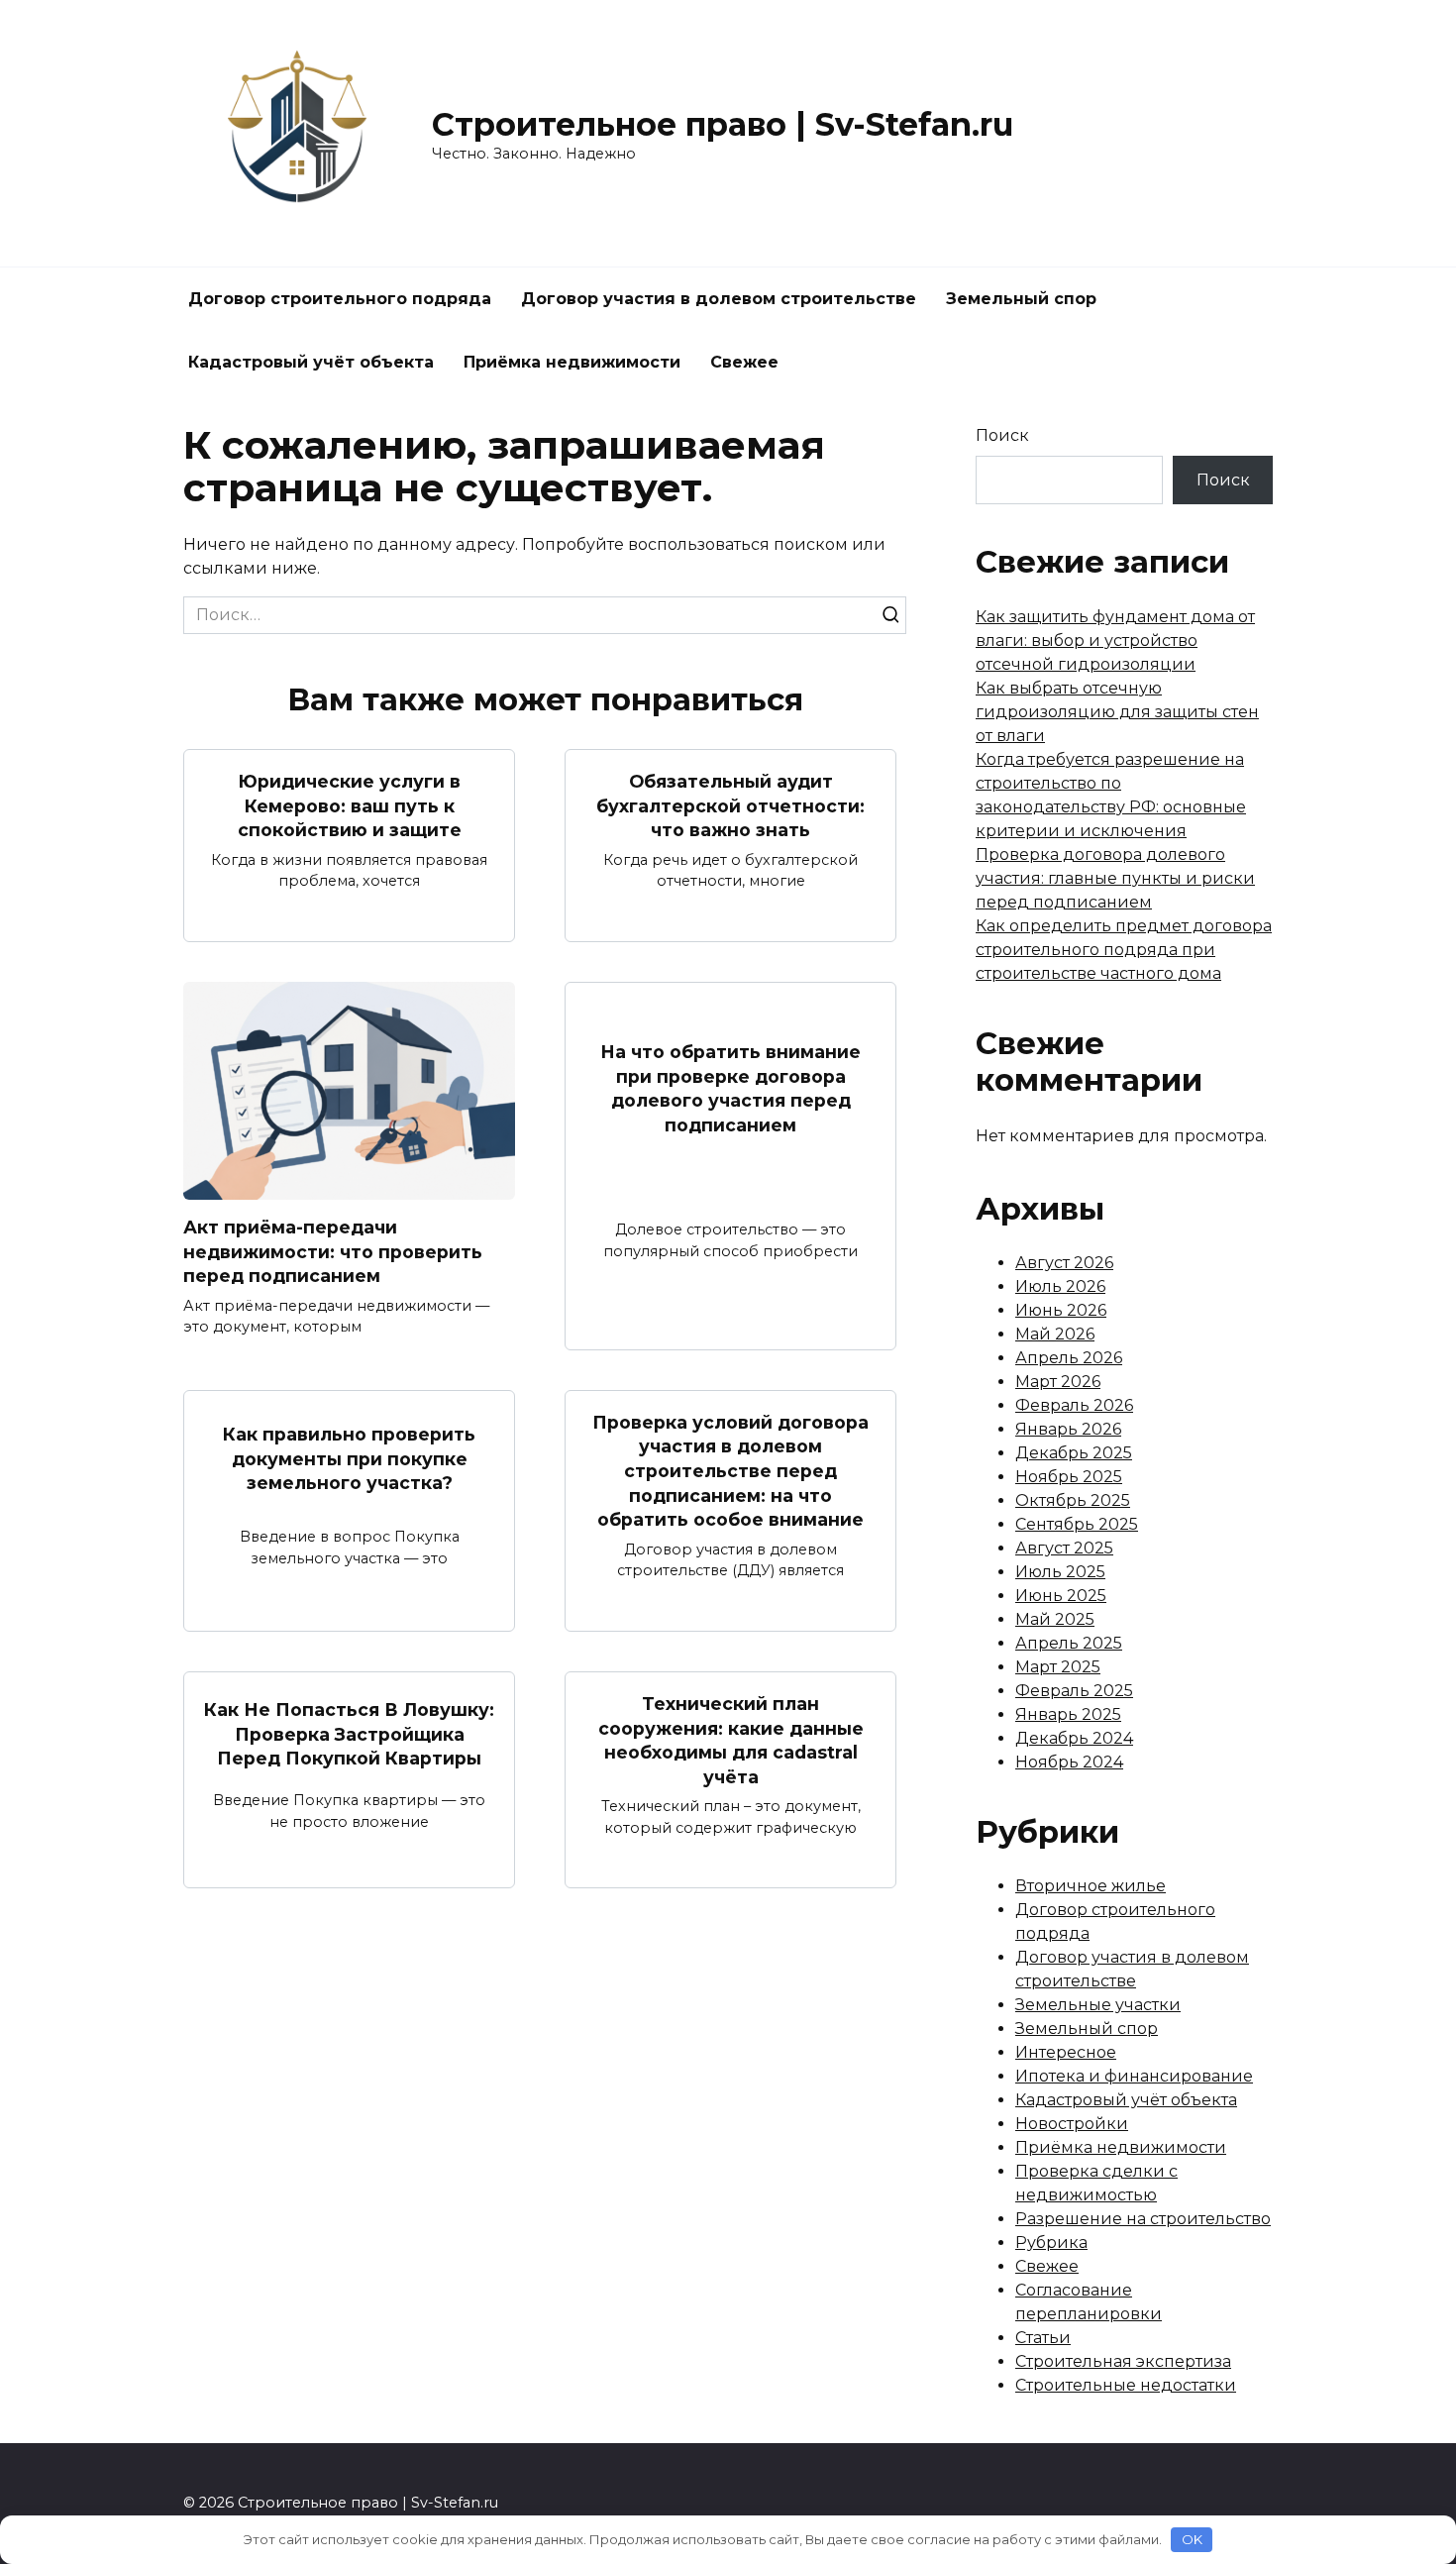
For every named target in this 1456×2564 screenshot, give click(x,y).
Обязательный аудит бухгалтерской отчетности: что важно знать (730, 805)
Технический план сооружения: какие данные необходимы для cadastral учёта (731, 1740)
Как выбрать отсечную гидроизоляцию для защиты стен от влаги (1117, 712)
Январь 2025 (1068, 1714)
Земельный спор (1021, 299)
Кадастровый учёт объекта (311, 362)
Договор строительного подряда (340, 299)
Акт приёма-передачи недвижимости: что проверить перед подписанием (333, 1251)
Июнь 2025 (1061, 1596)
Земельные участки (1098, 2005)
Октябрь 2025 (1073, 1500)
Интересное (1066, 2052)
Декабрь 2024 (1074, 1738)
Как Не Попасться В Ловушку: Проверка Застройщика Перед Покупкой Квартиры (349, 1734)
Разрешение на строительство (1143, 2219)
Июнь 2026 (1061, 1310)
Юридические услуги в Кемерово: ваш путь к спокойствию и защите (350, 805)
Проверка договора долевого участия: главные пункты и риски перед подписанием (1115, 878)
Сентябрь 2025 (1077, 1524)
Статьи (1043, 2338)
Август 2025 (1064, 1548)
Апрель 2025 (1069, 1643)
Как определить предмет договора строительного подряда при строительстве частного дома (1124, 950)
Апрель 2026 (1069, 1358)
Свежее (744, 362)
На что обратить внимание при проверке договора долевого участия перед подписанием (730, 1088)
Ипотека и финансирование (1134, 2076)
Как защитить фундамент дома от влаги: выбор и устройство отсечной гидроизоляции (1115, 641)
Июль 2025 (1060, 1572)
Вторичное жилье (1091, 1886)
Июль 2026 (1060, 1286)
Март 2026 (1058, 1382)
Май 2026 (1055, 1334)
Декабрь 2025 (1074, 1453)
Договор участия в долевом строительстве (719, 299)
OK (1192, 2539)
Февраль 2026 (1074, 1405)
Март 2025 (1058, 1667)
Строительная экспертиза (1123, 2361)
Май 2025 (1055, 1619)
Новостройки (1072, 2124)
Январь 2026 (1068, 1429)
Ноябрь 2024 (1069, 1762)
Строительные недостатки (1126, 2385)
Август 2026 (1064, 1263)
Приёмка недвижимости (572, 362)
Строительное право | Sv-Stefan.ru (723, 124)
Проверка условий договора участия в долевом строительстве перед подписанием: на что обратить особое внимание (730, 1471)
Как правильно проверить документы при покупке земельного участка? (349, 1458)
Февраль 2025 (1074, 1691)
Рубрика (1051, 2243)
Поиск (1002, 435)
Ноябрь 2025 (1069, 1477)
